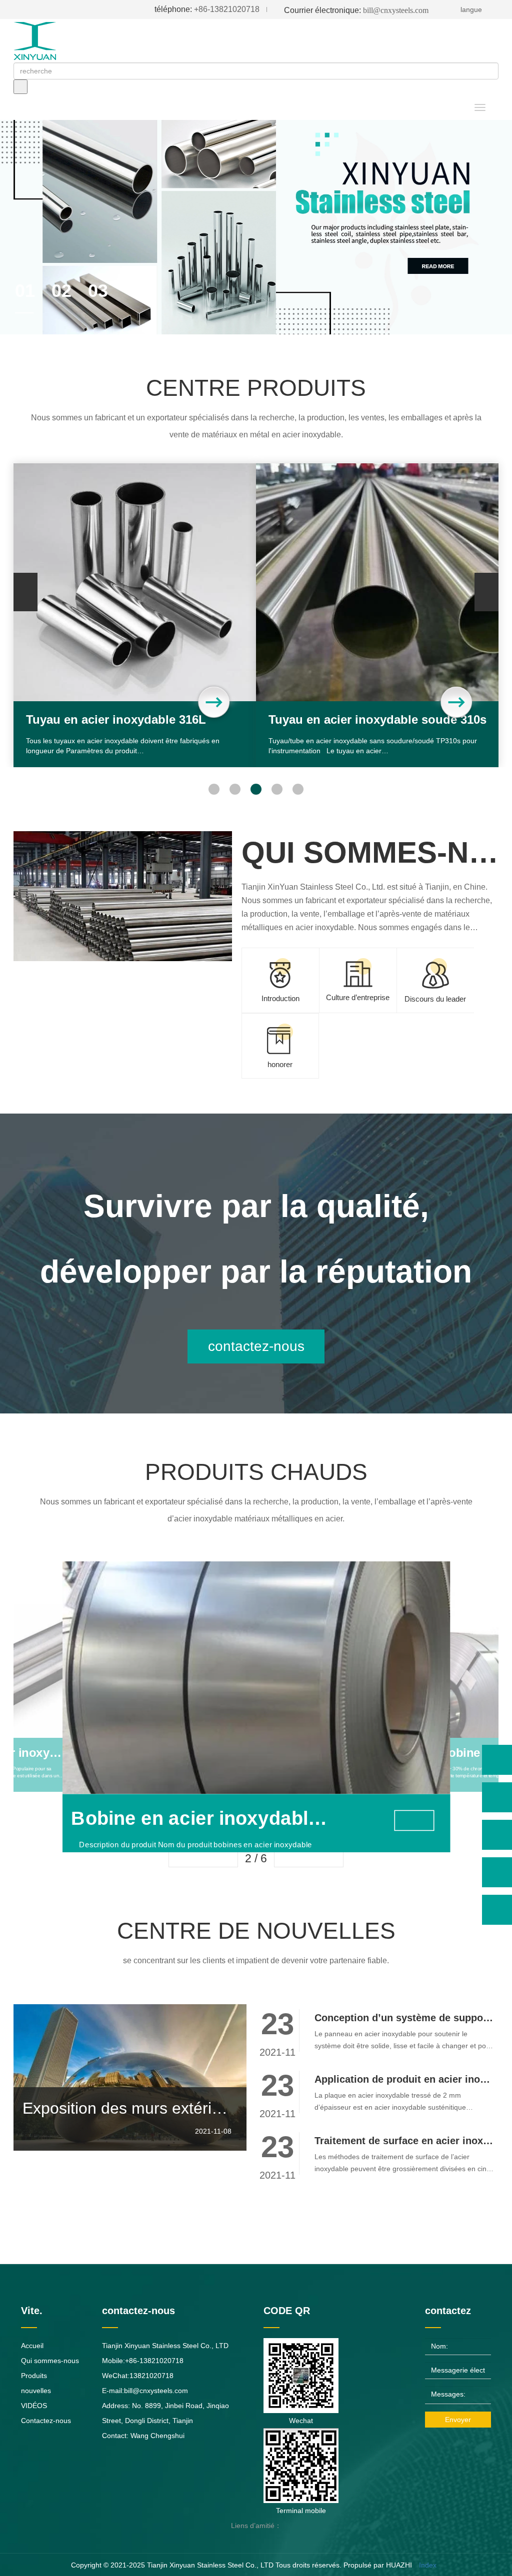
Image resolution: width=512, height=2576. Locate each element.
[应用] (20, 87)
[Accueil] (43, 41)
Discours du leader (435, 999)
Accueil (32, 2346)
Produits (34, 2376)
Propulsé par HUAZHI (378, 2565)
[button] (214, 789)
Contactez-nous (46, 2421)
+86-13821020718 (207, 9)
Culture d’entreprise (358, 997)
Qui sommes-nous (50, 2361)
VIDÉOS (34, 2406)
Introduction (280, 998)
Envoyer (458, 2420)
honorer (280, 1064)
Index (428, 2565)
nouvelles (36, 2391)
